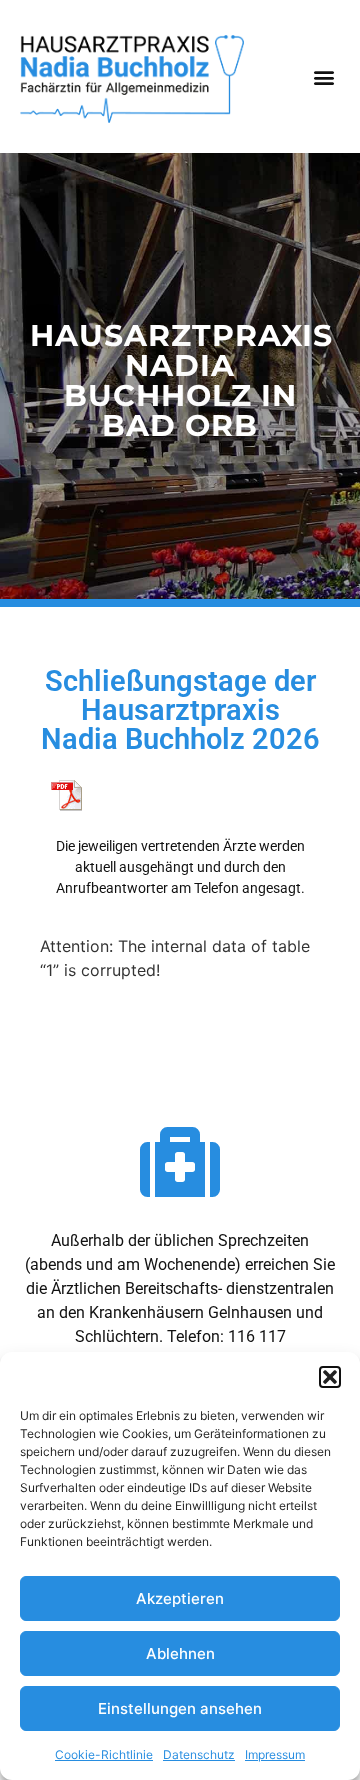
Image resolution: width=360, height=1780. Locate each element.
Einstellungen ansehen (180, 1708)
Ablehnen (180, 1653)
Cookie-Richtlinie (104, 1754)
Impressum (275, 1754)
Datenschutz (199, 1754)
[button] (330, 1377)
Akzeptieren (180, 1598)
